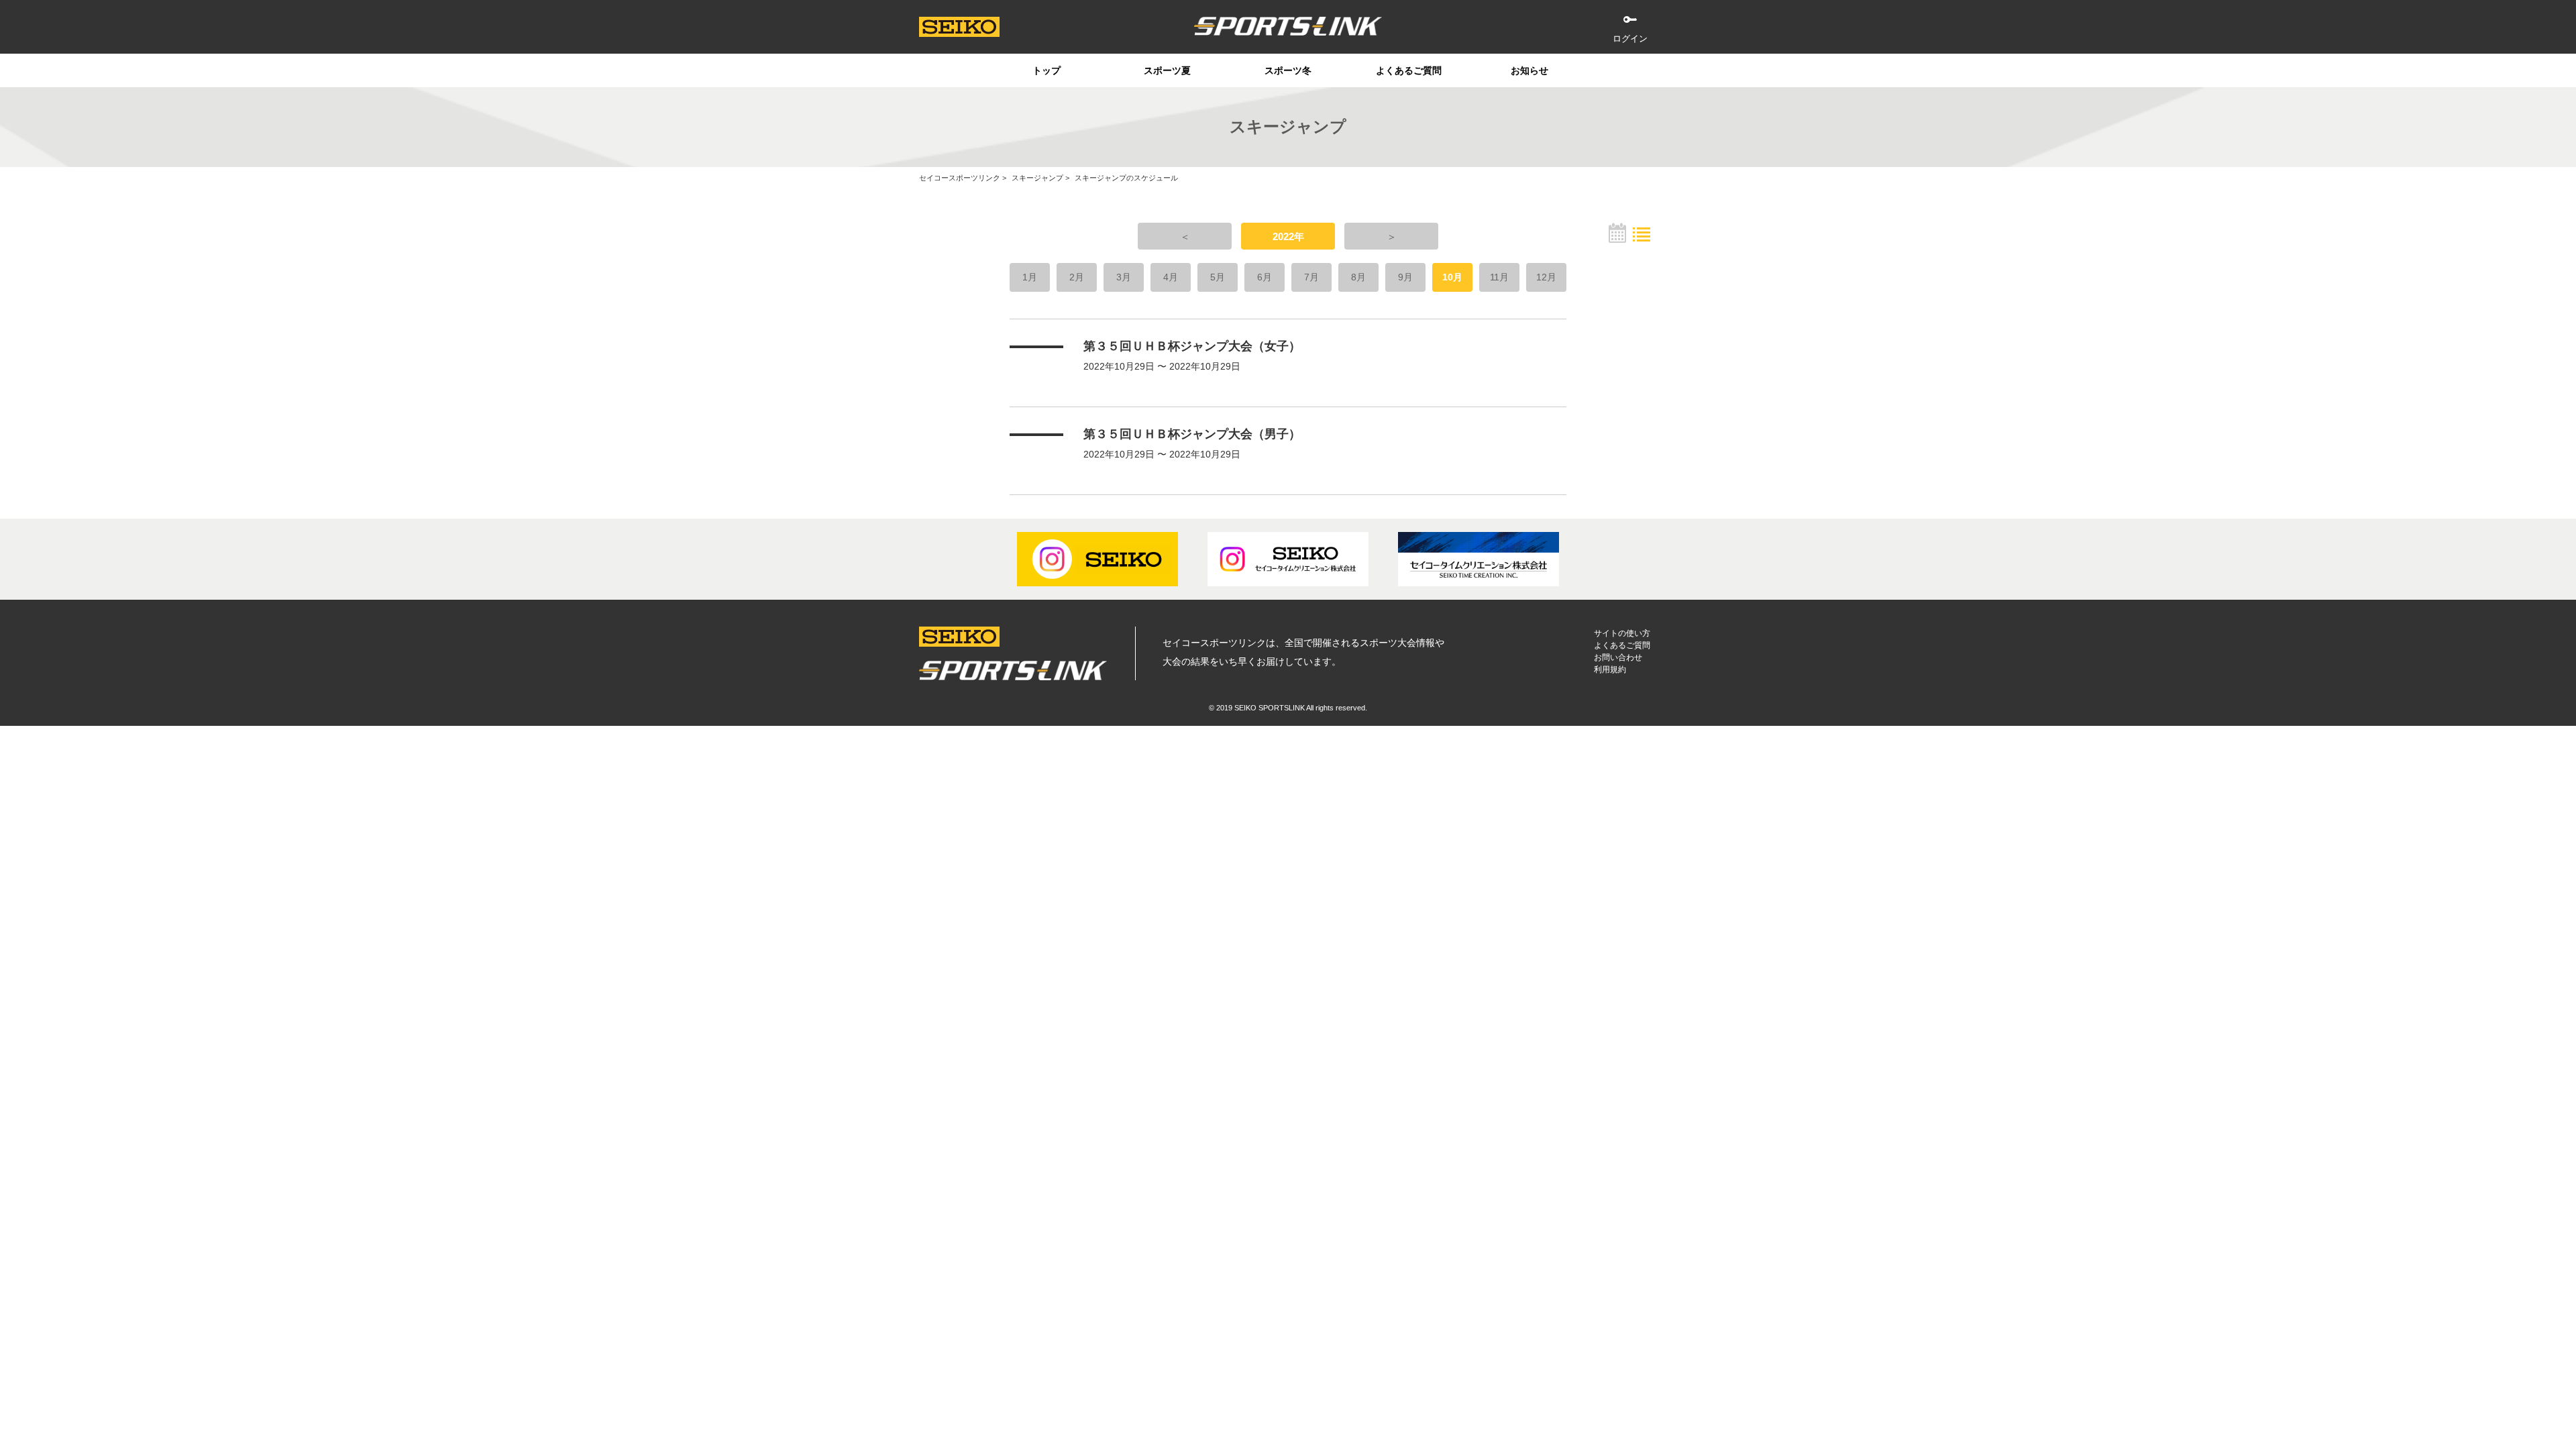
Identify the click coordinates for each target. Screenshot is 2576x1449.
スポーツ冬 (1288, 70)
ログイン (1630, 39)
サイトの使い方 (1622, 633)
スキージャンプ (1037, 178)
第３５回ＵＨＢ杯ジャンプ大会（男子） (1192, 434)
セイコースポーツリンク (960, 178)
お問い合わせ (1618, 657)
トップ (1046, 70)
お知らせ (1529, 70)
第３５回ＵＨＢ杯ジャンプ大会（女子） (1192, 346)
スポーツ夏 (1167, 70)
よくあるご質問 (1409, 70)
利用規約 (1610, 669)
